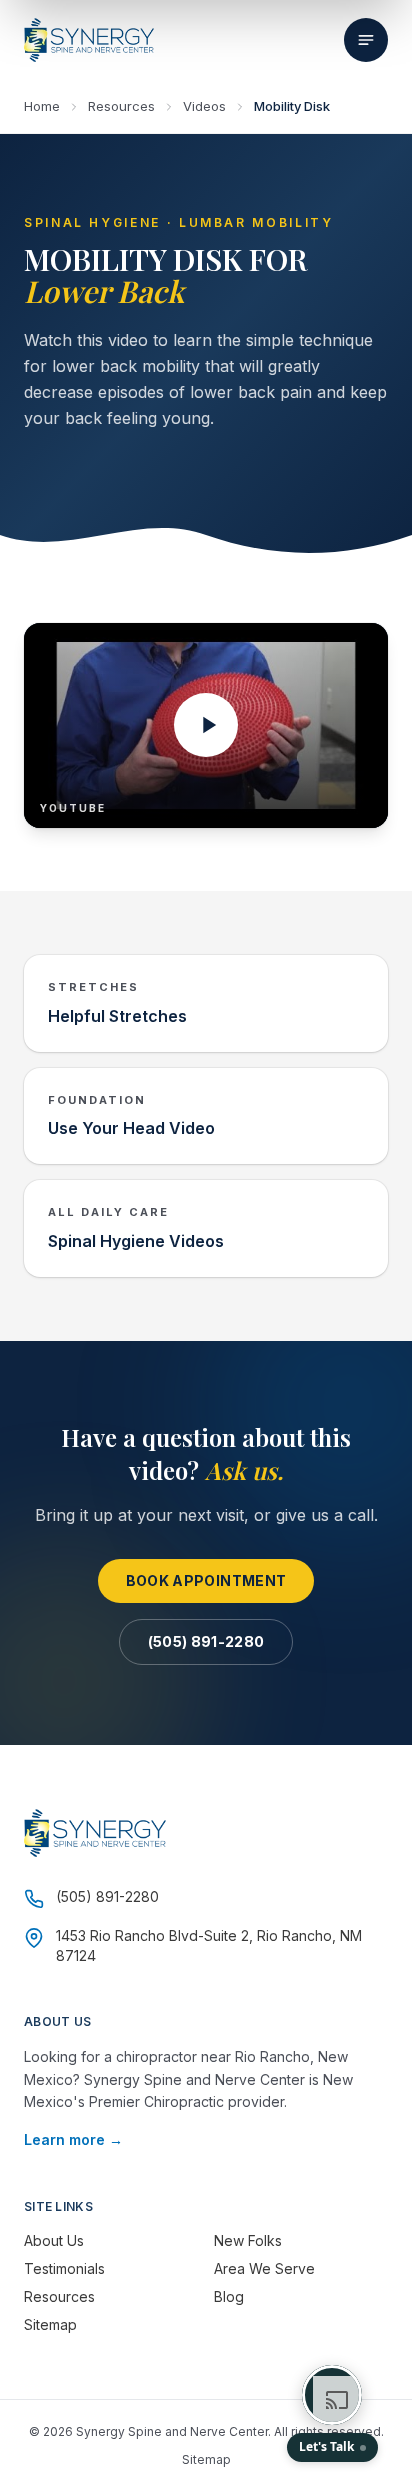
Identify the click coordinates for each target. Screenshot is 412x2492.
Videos (204, 106)
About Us (54, 2240)
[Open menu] (366, 40)
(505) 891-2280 (206, 1641)
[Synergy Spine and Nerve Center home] (89, 40)
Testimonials (64, 2268)
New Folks (248, 2240)
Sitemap (50, 2324)
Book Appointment (206, 1580)
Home (42, 106)
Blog (229, 2296)
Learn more (73, 2139)
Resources (121, 106)
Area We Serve (264, 2268)
